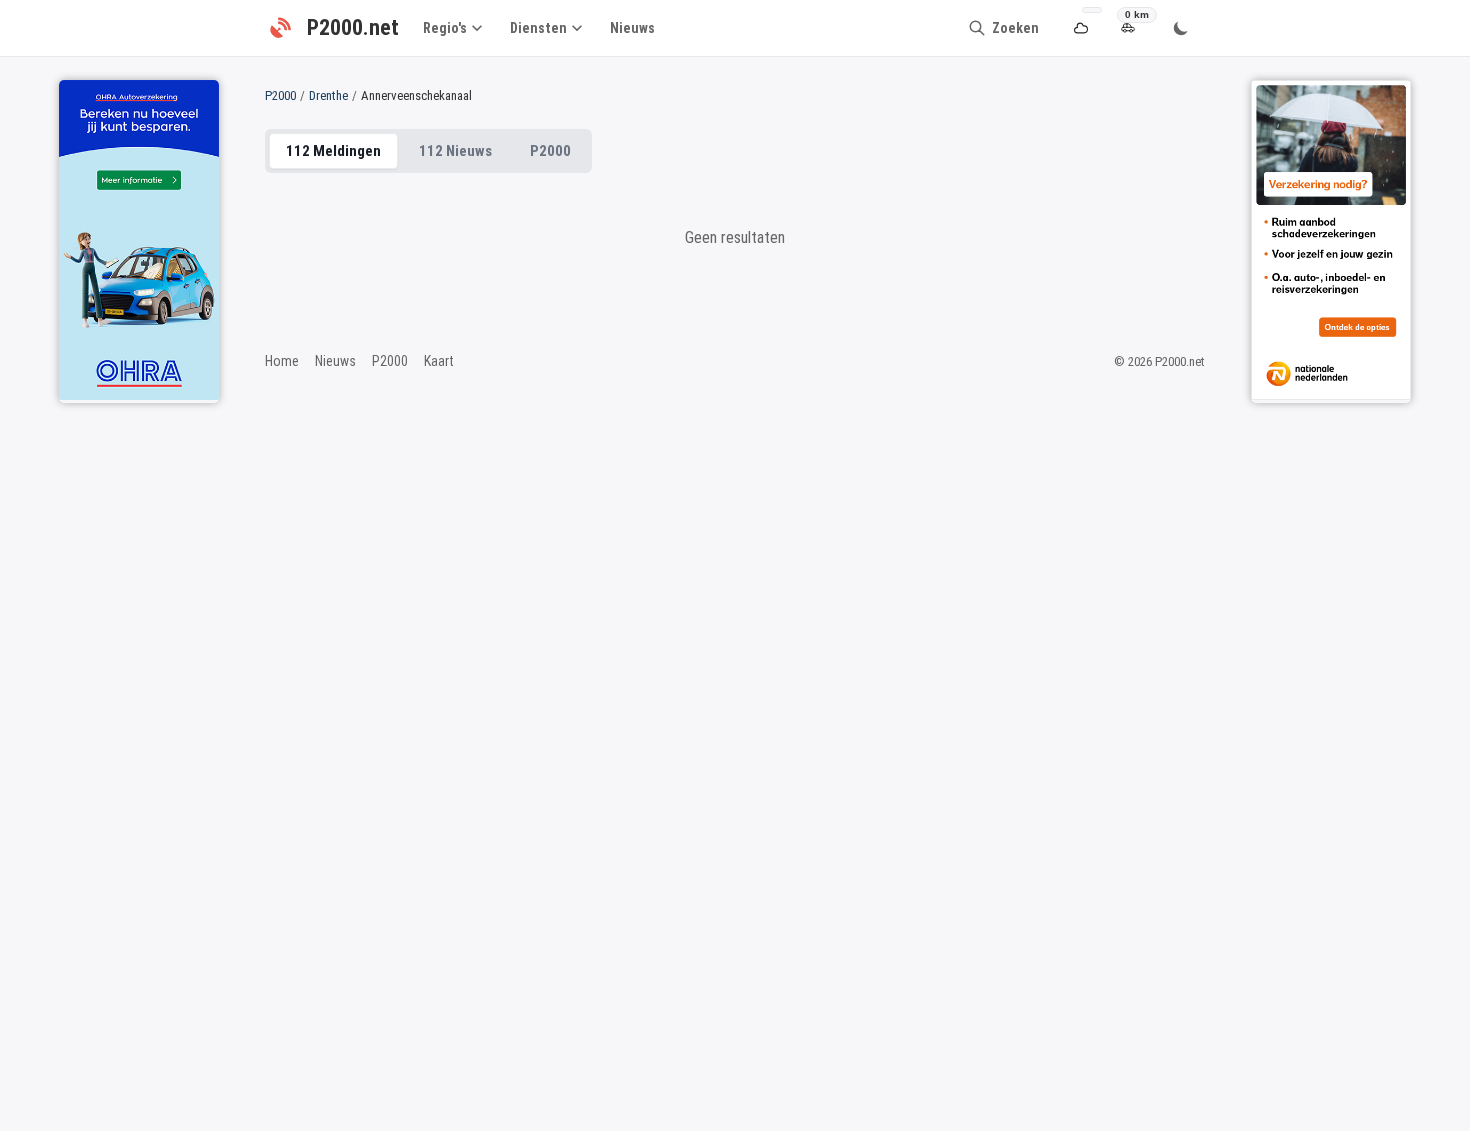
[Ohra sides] (139, 240)
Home (282, 361)
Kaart (439, 361)
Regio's (445, 28)
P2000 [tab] (550, 151)
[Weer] (1080, 28)
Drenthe (328, 95)
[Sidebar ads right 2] (1331, 240)
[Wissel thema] (1181, 28)
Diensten (538, 28)
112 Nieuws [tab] (455, 151)
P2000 (280, 95)
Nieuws (632, 28)
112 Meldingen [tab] (333, 151)
